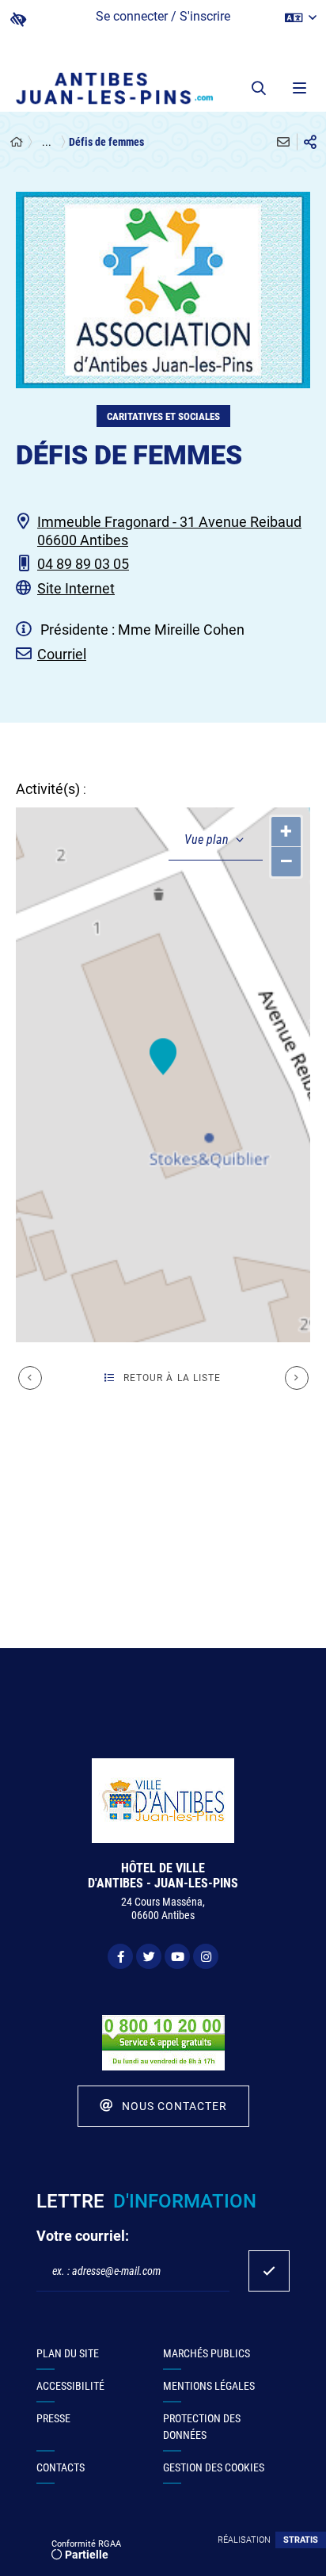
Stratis (301, 2540)
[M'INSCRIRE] (269, 2271)
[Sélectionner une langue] (301, 18)
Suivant (297, 1378)
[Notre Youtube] (177, 1956)
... (47, 142)
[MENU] (298, 88)
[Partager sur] (310, 142)
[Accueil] (17, 142)
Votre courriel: (83, 2236)
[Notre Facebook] (120, 1956)
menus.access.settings (18, 19)
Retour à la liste (172, 1378)
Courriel (62, 654)
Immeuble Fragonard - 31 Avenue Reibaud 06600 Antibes (169, 531)
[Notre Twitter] (149, 1956)
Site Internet (76, 588)
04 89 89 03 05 (83, 564)
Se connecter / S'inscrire (163, 16)
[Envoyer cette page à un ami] (283, 142)
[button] (259, 88)
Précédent (30, 1378)
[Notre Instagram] (206, 1956)
